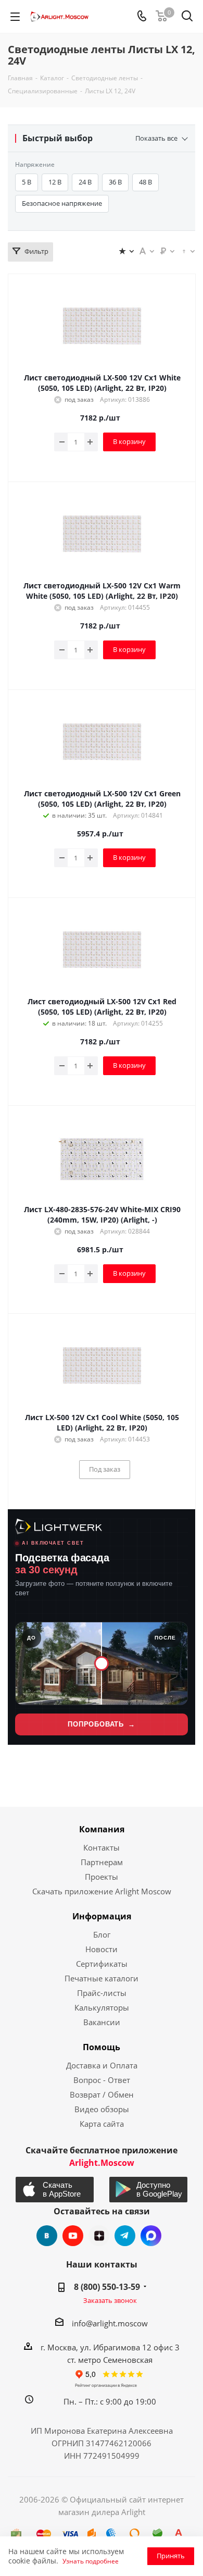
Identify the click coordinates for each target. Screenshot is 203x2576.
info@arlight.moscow (110, 2323)
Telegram (125, 2236)
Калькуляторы (102, 2007)
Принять (171, 2556)
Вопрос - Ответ (102, 2080)
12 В (55, 182)
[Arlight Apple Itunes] (55, 2190)
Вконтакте (47, 2236)
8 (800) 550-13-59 (107, 2287)
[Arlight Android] (149, 2190)
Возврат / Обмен (102, 2094)
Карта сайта (102, 2124)
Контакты (102, 1847)
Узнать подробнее (91, 2561)
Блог (102, 1934)
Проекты (102, 1877)
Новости (102, 1949)
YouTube (73, 2236)
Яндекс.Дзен (99, 2236)
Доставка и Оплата (102, 2065)
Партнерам (102, 1862)
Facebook (151, 2236)
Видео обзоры (102, 2109)
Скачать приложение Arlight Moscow (102, 1891)
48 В (145, 182)
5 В (27, 182)
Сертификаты (102, 1964)
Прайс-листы (102, 1993)
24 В (85, 182)
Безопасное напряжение (62, 203)
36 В (115, 182)
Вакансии (102, 2022)
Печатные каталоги (102, 1978)
